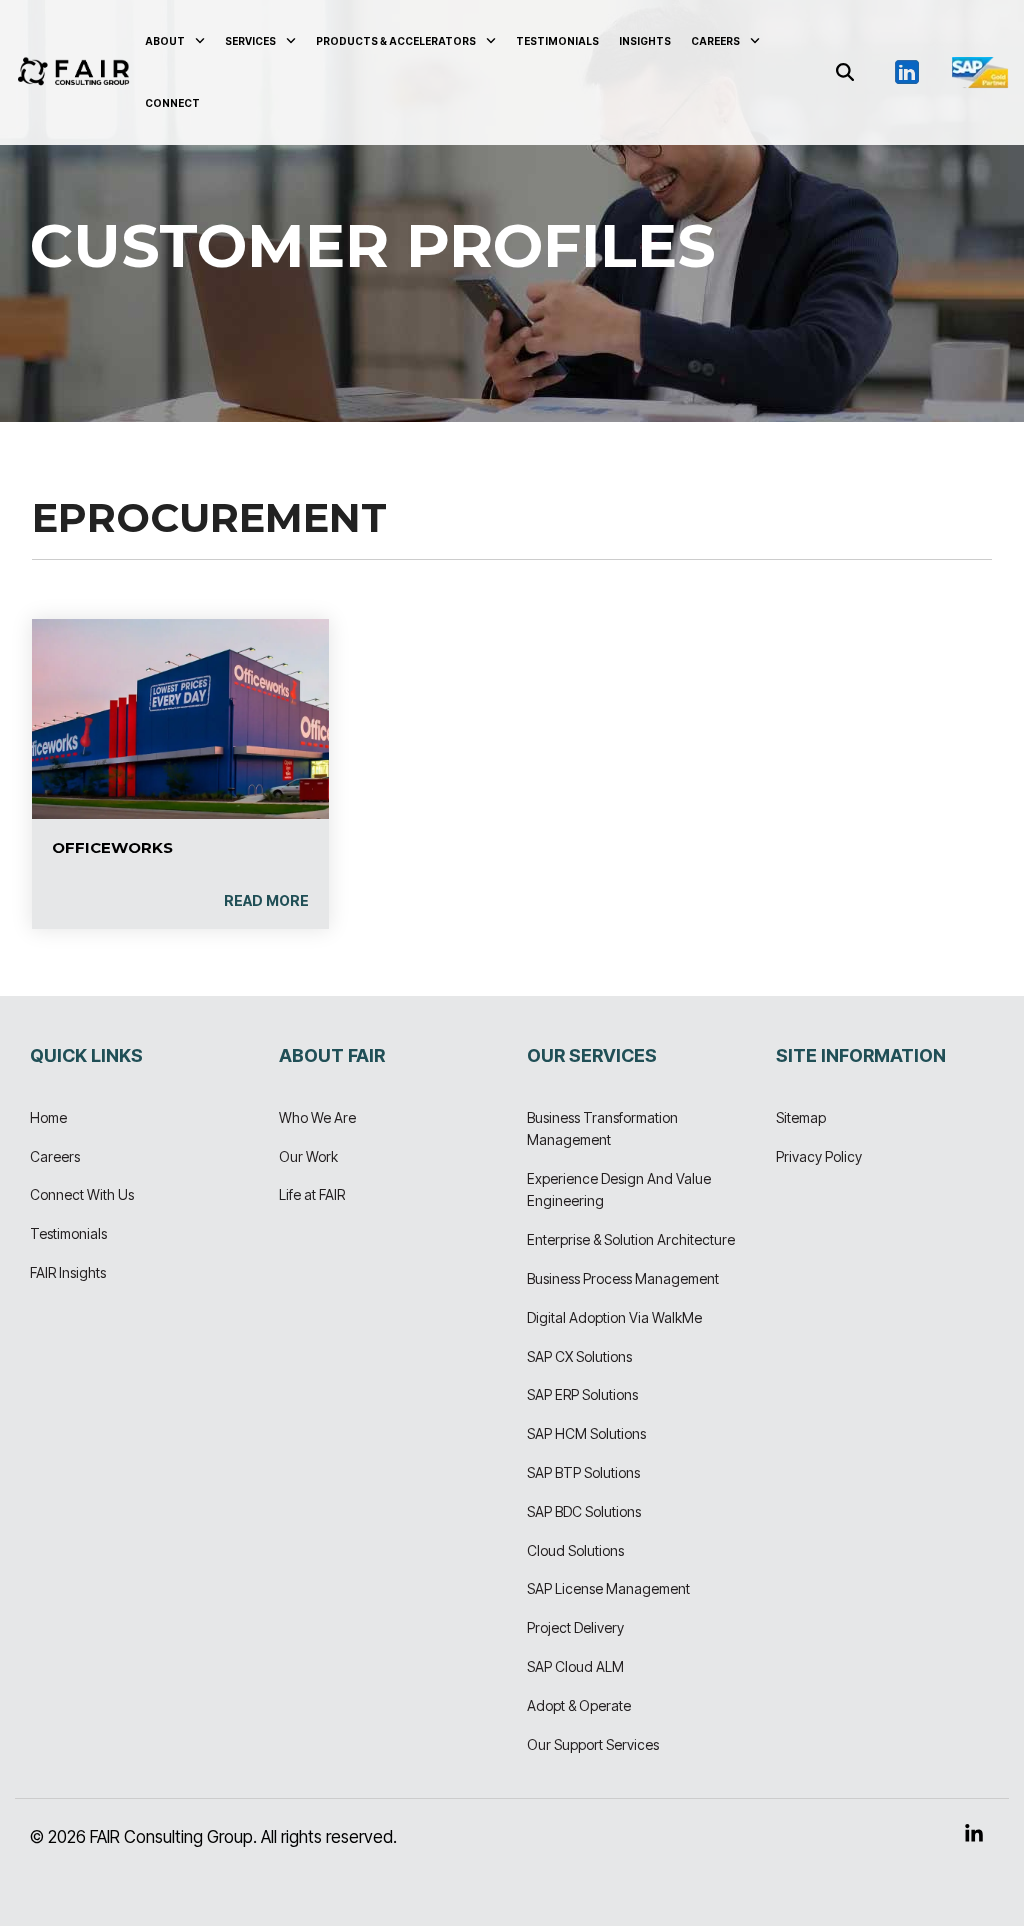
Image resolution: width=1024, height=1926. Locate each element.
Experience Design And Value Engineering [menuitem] (620, 1189)
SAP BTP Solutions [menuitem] (583, 1472)
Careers (715, 41)
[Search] (845, 73)
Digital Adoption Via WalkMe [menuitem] (614, 1317)
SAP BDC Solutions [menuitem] (584, 1511)
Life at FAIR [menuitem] (312, 1194)
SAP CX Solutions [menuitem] (579, 1356)
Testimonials (557, 41)
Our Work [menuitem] (308, 1156)
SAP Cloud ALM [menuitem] (575, 1666)
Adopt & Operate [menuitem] (579, 1705)
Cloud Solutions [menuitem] (575, 1550)
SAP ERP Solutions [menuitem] (582, 1394)
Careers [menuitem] (55, 1156)
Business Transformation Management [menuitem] (604, 1128)
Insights (645, 41)
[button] (907, 71)
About (165, 41)
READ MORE (266, 901)
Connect (172, 103)
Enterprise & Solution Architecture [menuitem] (631, 1239)
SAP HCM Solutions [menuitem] (586, 1433)
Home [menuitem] (48, 1117)
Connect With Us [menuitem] (82, 1194)
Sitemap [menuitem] (801, 1117)
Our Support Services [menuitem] (593, 1744)
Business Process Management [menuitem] (623, 1278)
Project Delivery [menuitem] (575, 1627)
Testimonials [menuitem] (68, 1233)
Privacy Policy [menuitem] (819, 1156)
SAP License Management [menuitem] (608, 1588)
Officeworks (112, 847)
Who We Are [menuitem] (317, 1117)
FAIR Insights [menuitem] (68, 1272)
